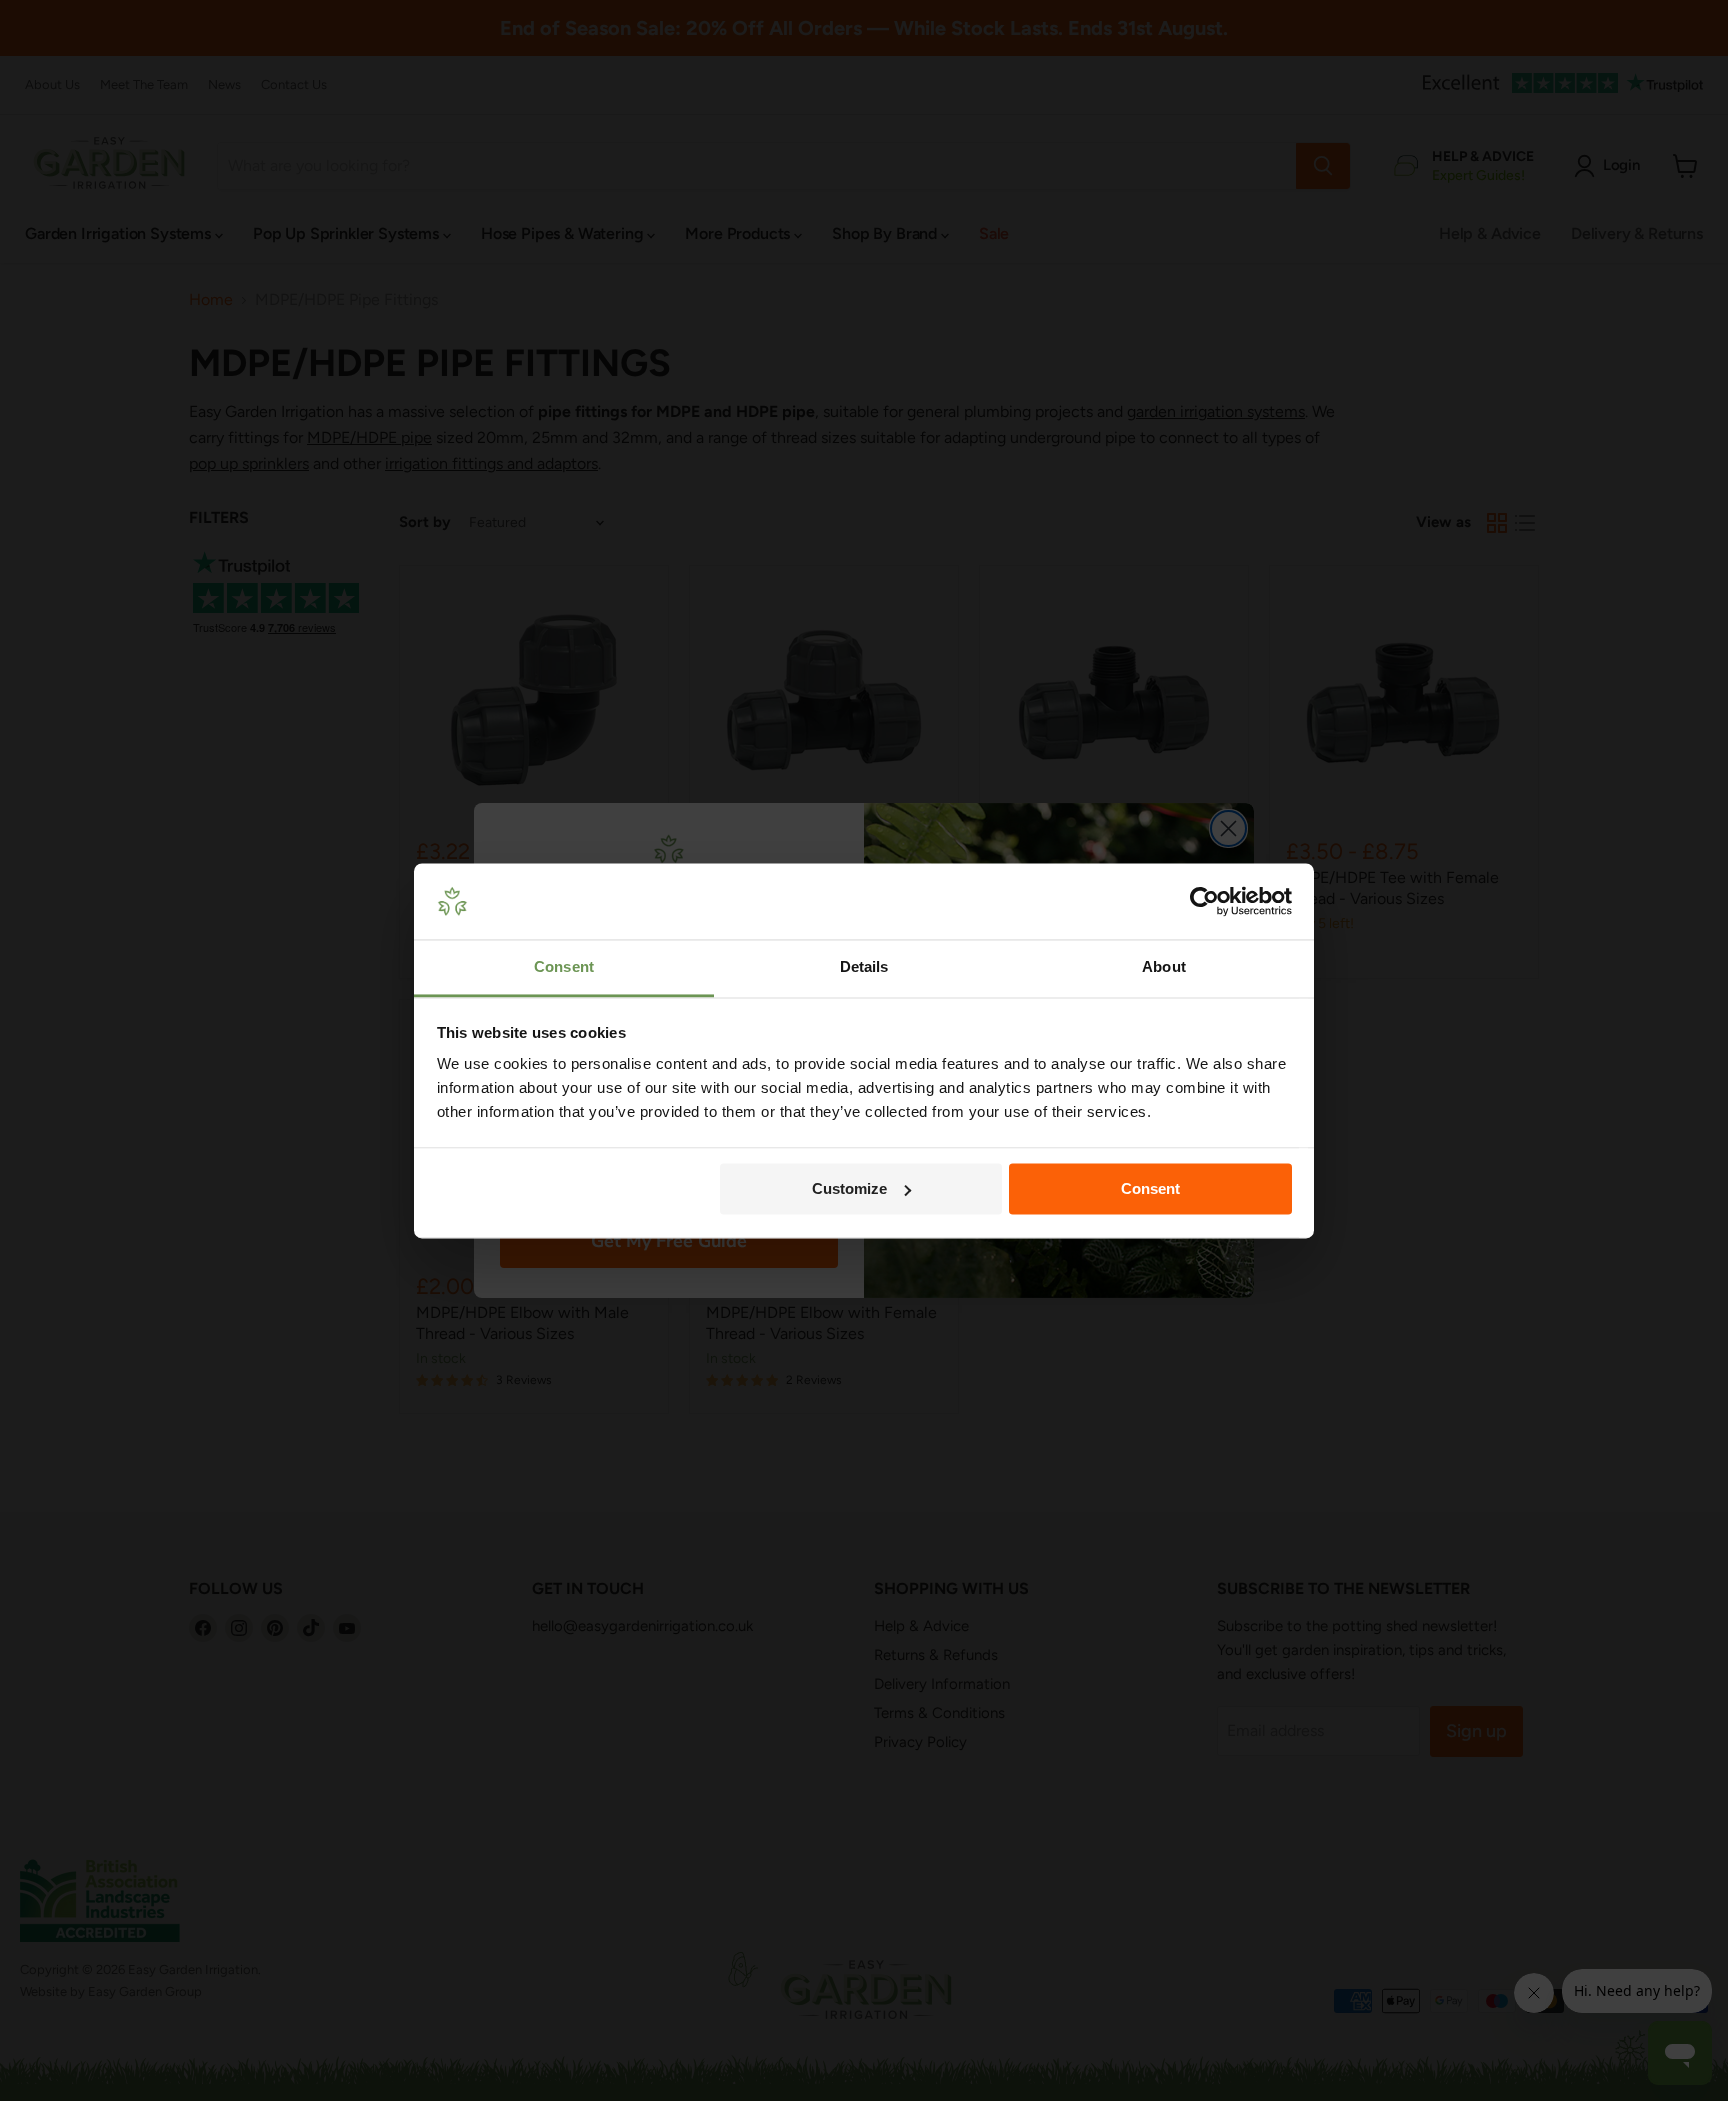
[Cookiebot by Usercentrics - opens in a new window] (1204, 901)
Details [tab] (864, 967)
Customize (849, 1188)
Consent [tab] (564, 967)
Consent (1150, 1188)
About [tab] (1164, 967)
